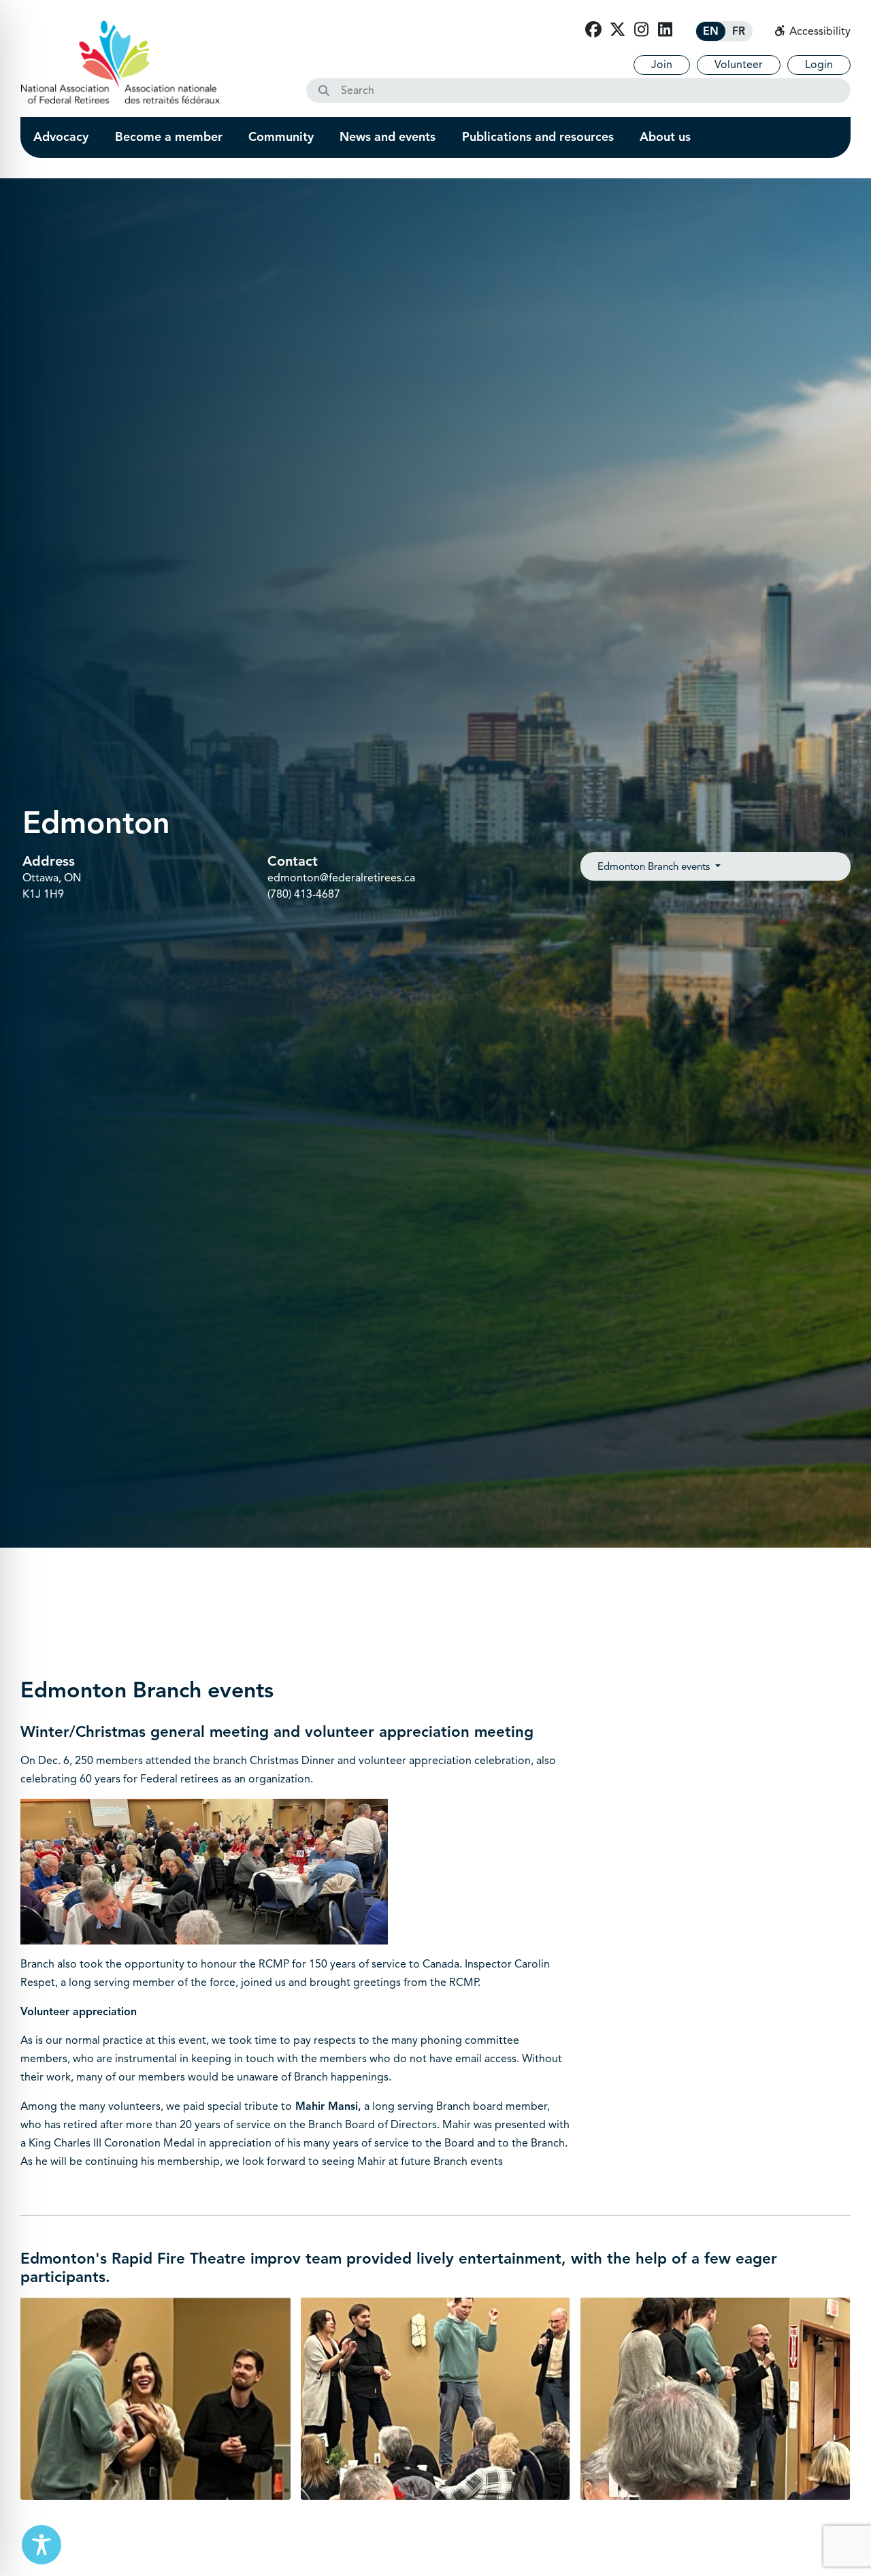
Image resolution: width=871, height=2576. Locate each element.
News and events (388, 137)
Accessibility (819, 31)
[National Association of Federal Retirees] (120, 62)
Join (662, 65)
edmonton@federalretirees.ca (341, 878)
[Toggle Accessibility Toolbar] (42, 2545)
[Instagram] (641, 30)
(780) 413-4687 (304, 894)
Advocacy (61, 137)
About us (665, 137)
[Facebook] (593, 30)
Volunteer (739, 65)
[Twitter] (617, 30)
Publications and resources (538, 137)
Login (819, 65)
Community (281, 137)
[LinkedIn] (665, 30)
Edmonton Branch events (655, 866)
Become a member (169, 137)
